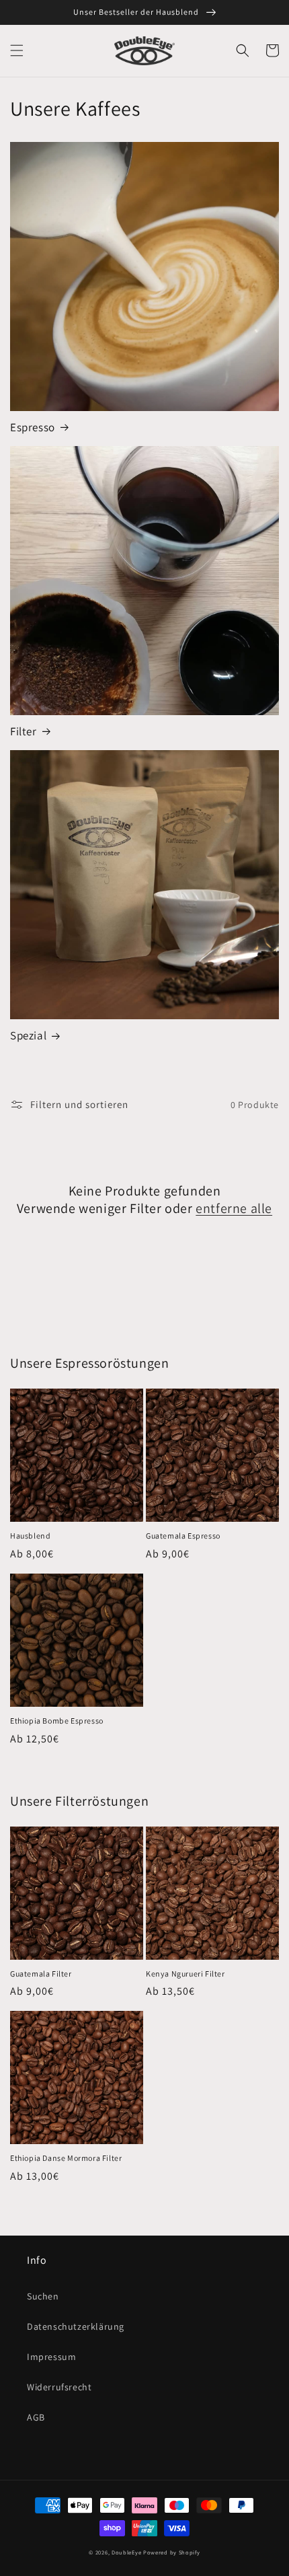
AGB (36, 2417)
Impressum (51, 2357)
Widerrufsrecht (59, 2387)
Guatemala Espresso (183, 1536)
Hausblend (30, 1536)
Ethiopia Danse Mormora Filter (66, 2158)
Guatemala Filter (41, 1974)
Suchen (43, 2296)
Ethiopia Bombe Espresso (57, 1721)
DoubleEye (126, 2552)
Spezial (28, 1035)
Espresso (33, 427)
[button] (17, 50)
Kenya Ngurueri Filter (185, 1974)
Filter (24, 731)
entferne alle (234, 1208)
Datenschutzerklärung (76, 2326)
